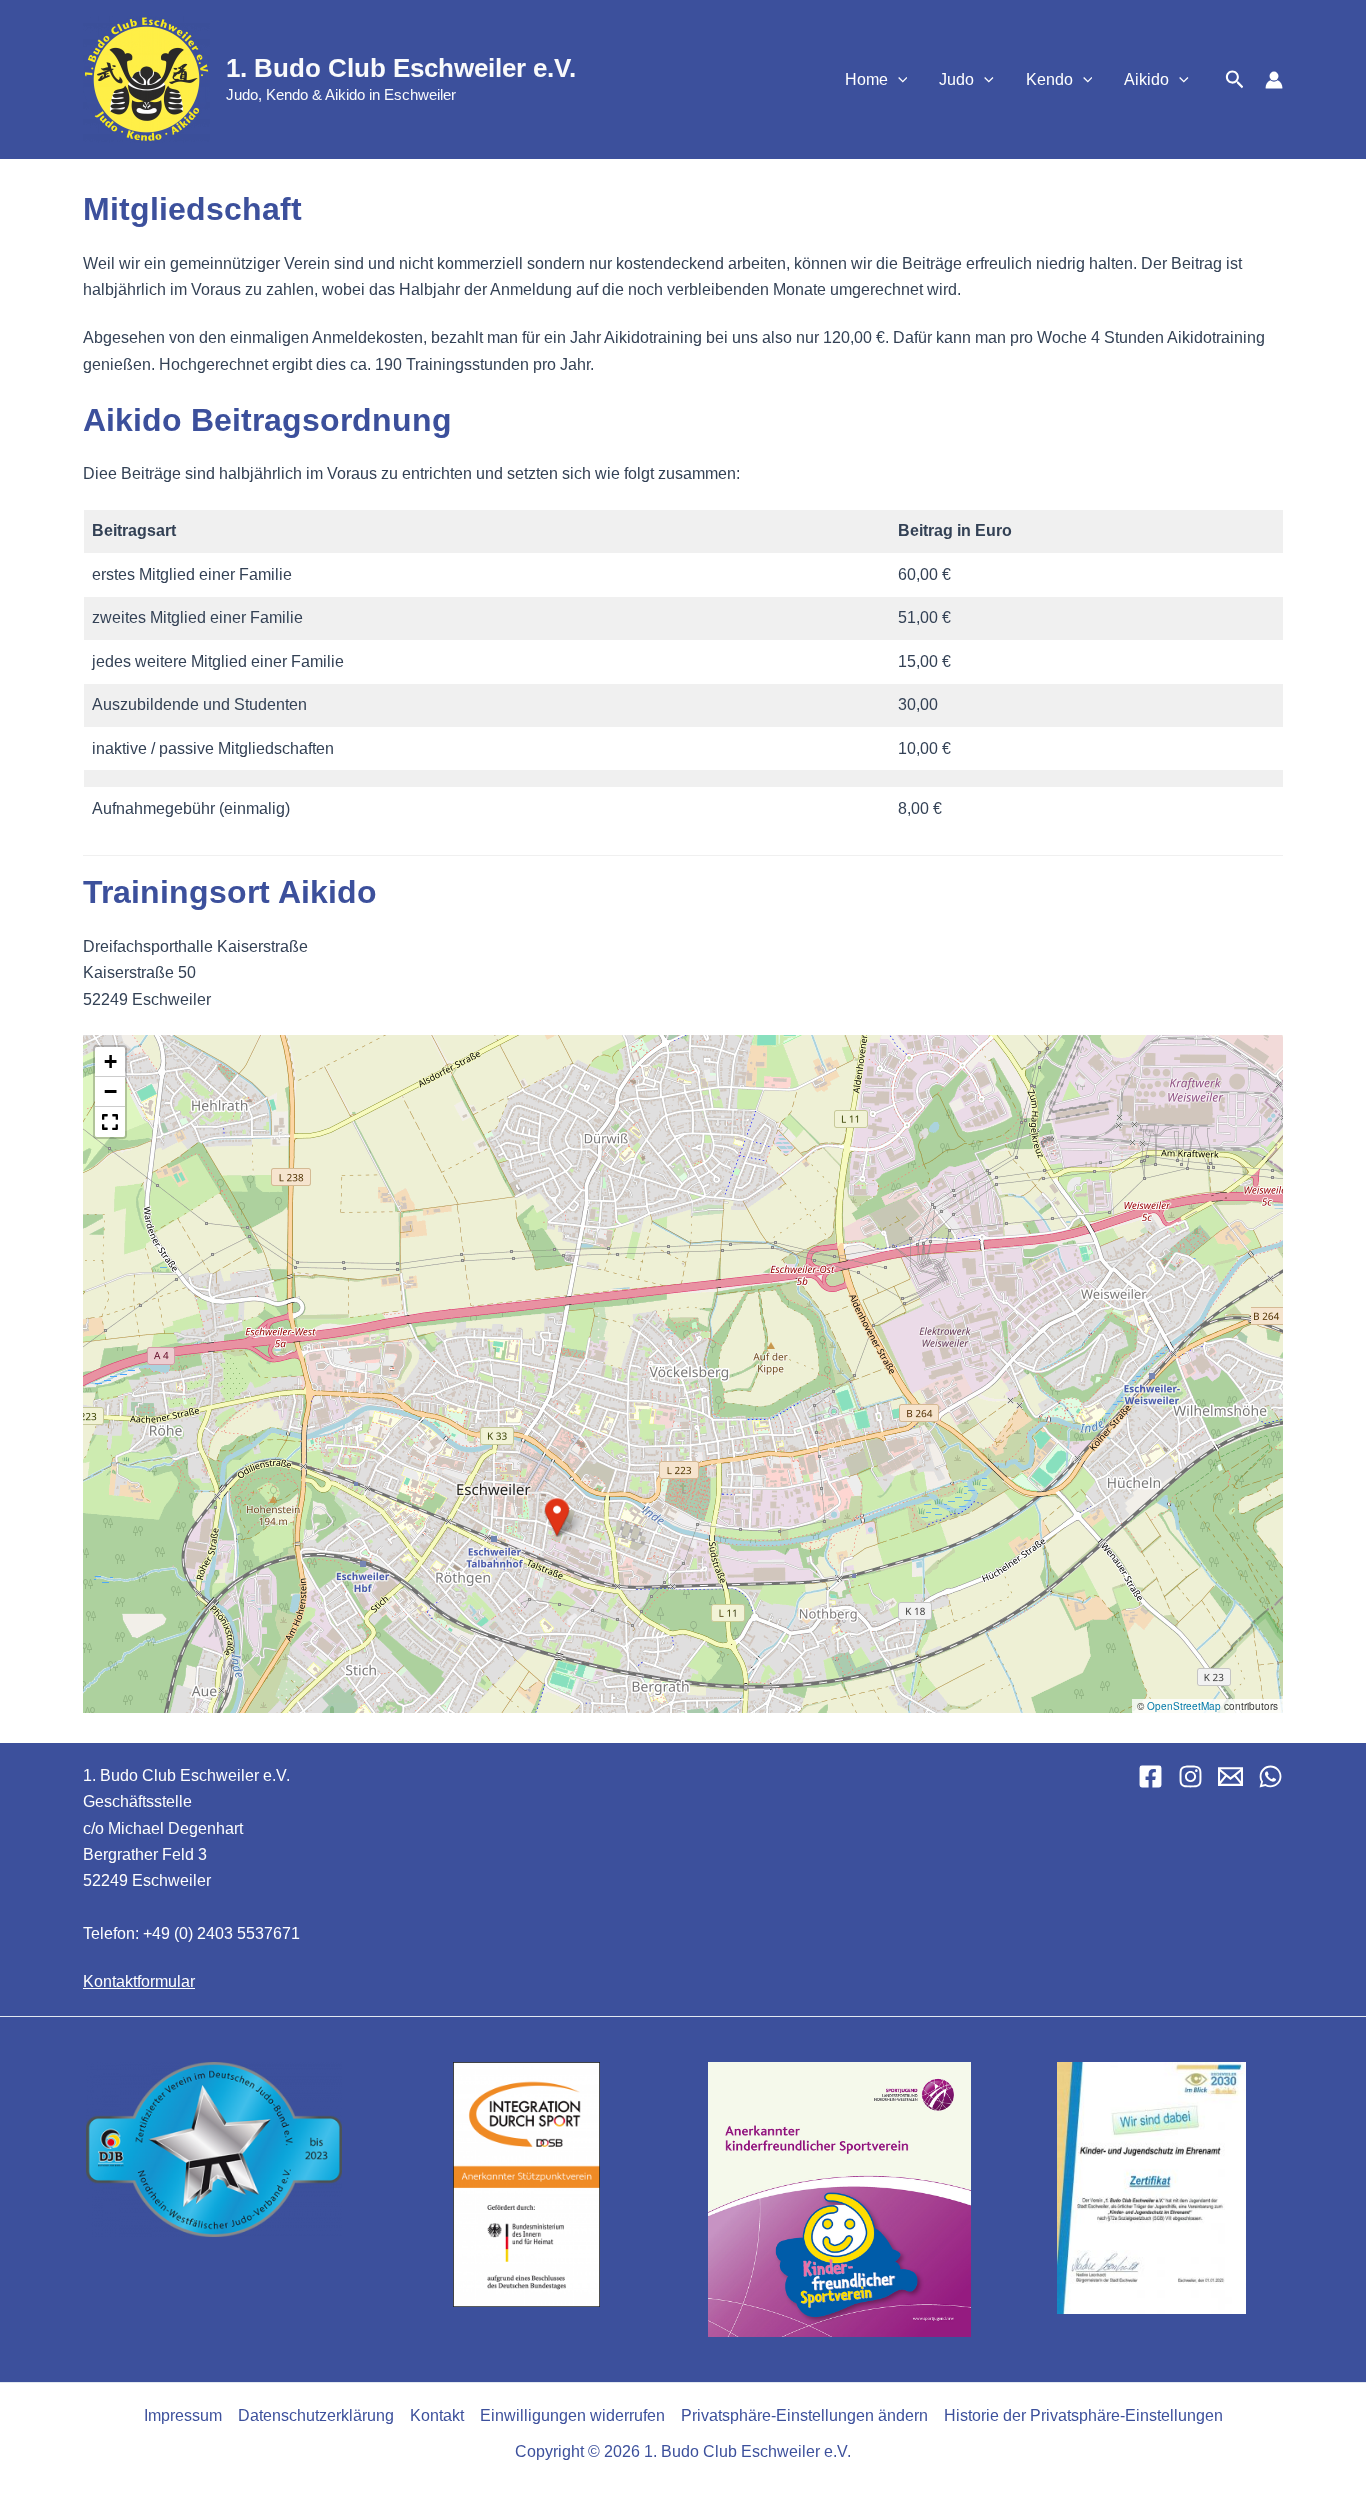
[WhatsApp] (1270, 1776)
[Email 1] (1230, 1776)
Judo (956, 79)
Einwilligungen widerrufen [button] (572, 2415)
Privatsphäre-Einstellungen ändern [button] (804, 2415)
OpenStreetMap (1184, 1706)
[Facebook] (1150, 1776)
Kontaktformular (139, 1981)
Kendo (1049, 79)
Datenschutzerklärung (316, 2415)
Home (866, 79)
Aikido (1146, 79)
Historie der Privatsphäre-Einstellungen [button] (1083, 2415)
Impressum (183, 2415)
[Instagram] (1190, 1776)
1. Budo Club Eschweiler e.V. (401, 68)
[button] (898, 80)
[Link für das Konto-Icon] (1274, 80)
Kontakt (437, 2415)
